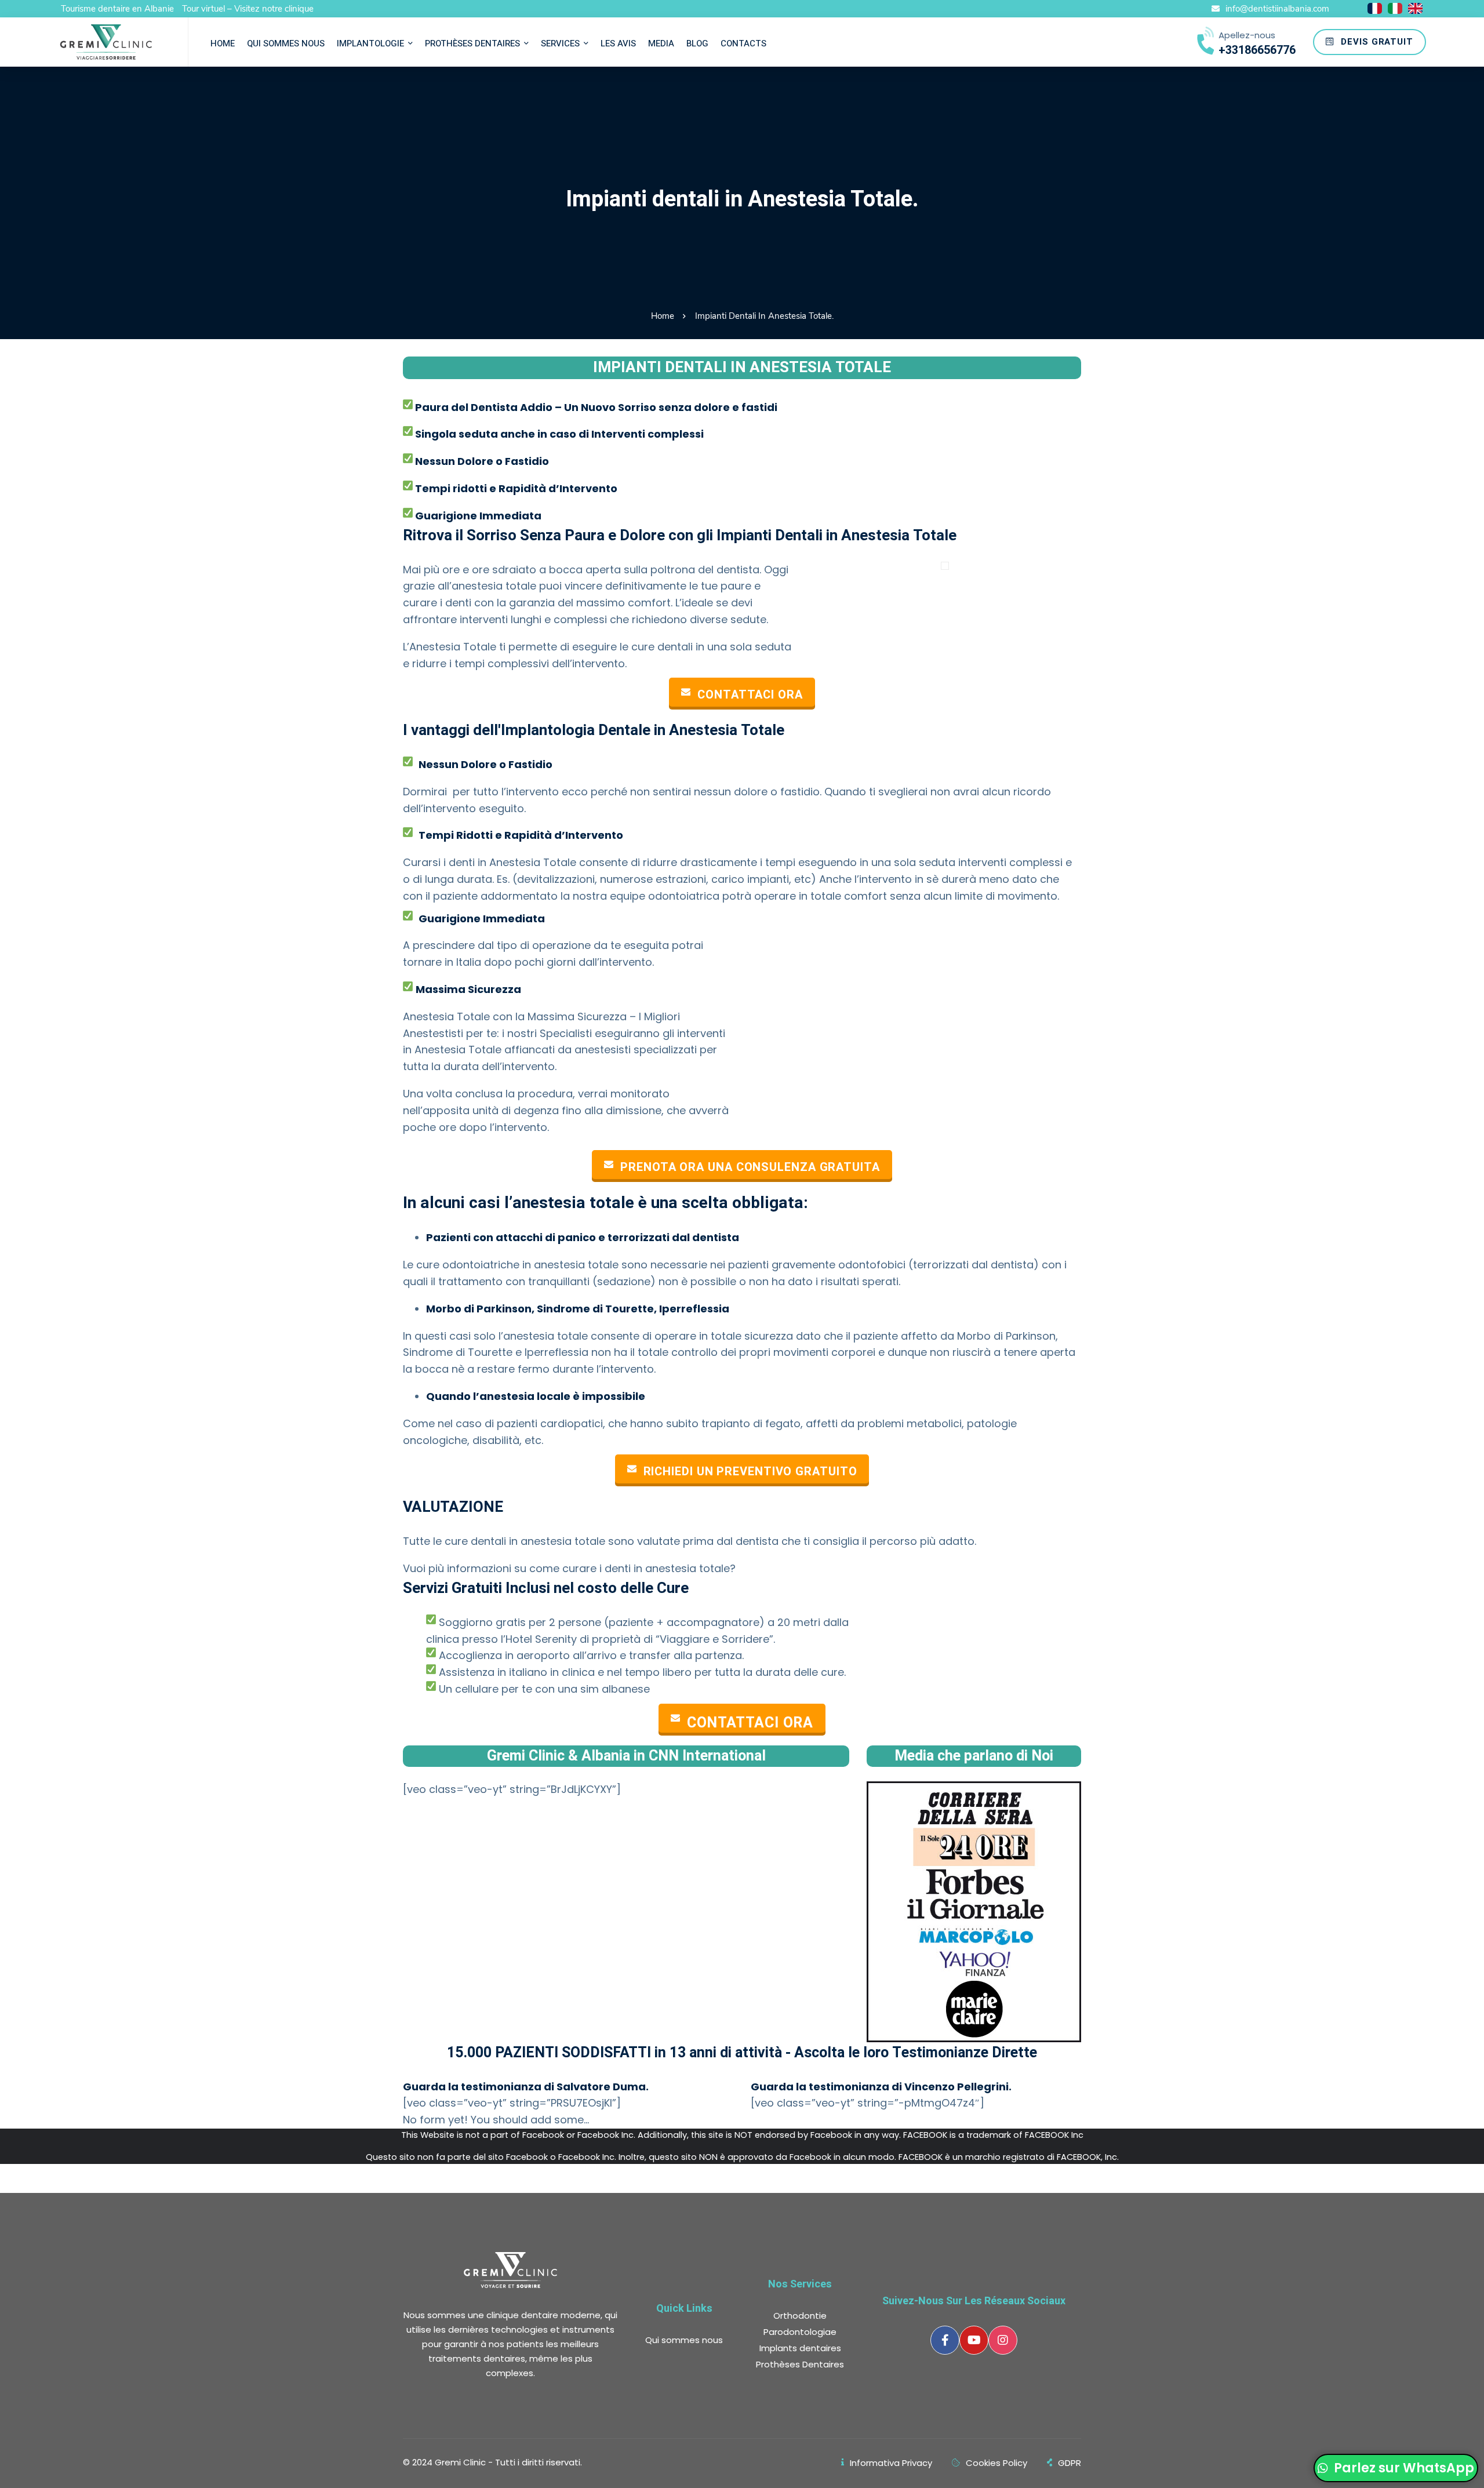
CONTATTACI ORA (750, 695)
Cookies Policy (996, 2463)
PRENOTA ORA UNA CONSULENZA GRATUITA (750, 1167)
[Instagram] (1003, 2340)
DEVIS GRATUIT (1376, 42)
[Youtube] (974, 2340)
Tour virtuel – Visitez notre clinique (248, 9)
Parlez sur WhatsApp (1403, 2468)
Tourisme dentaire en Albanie (117, 9)
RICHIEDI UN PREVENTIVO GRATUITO (750, 1472)
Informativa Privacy (891, 2463)
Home (663, 316)
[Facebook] (945, 2340)
